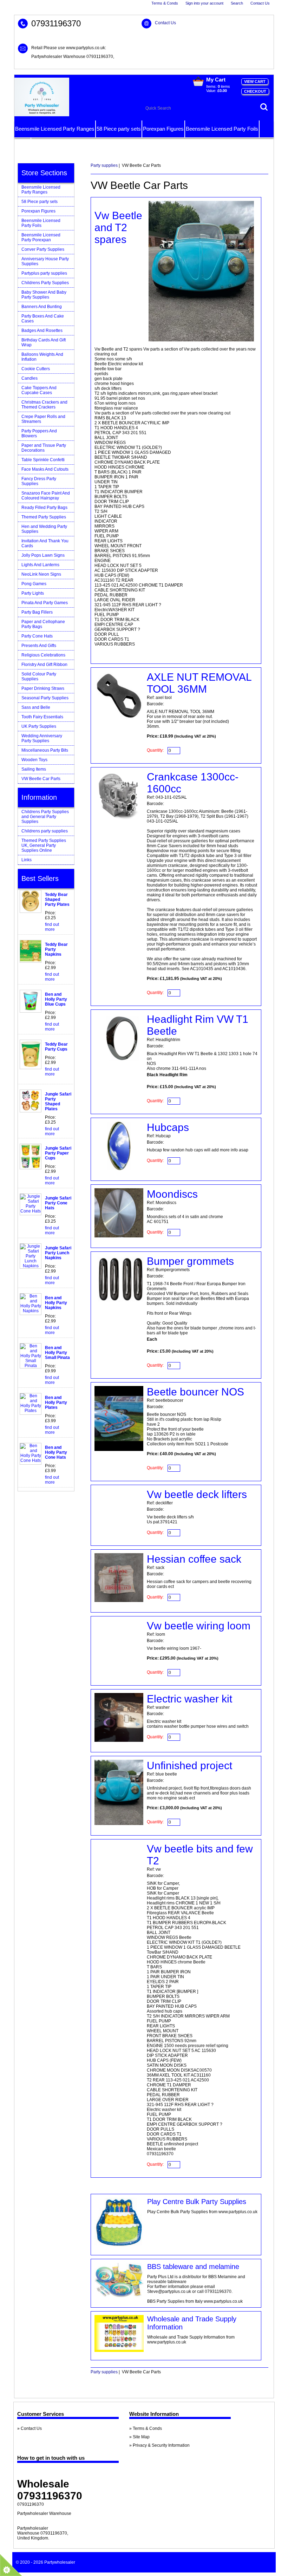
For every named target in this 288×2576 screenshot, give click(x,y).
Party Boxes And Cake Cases (43, 319)
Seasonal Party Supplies (45, 698)
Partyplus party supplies (44, 273)
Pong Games (34, 584)
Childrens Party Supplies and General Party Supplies (45, 817)
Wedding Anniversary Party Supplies (42, 738)
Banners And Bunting (42, 307)
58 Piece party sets (119, 129)
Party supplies (104, 165)
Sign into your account (204, 3)
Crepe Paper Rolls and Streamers (43, 419)
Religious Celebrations (43, 655)
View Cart (255, 81)
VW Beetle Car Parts (41, 779)
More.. (22, 146)
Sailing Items (34, 769)
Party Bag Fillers (37, 612)
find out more (52, 927)
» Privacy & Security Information (159, 2445)
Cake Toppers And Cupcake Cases (39, 390)
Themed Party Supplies (44, 517)
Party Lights (33, 593)
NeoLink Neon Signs (41, 574)
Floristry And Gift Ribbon (44, 665)
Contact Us (260, 3)
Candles (30, 378)
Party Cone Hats (37, 636)
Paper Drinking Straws (43, 688)
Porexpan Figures (163, 129)
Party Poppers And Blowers (39, 433)
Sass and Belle (36, 707)
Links (27, 860)
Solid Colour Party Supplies (39, 676)
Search (237, 3)
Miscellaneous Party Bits (45, 750)
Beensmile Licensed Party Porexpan (41, 237)
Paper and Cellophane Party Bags (43, 624)
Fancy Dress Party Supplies (39, 481)
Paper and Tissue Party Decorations (44, 448)
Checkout (255, 91)
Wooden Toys (34, 760)
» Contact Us (30, 2428)
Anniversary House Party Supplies (45, 261)
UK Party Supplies (39, 726)
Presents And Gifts (39, 646)
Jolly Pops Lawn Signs (43, 555)
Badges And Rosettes (42, 331)
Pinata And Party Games (45, 603)
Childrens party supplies (45, 831)
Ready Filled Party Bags (44, 508)
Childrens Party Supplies (45, 283)
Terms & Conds (165, 3)
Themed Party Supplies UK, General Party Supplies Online (44, 845)
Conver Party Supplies (43, 249)
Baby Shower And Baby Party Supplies (44, 295)
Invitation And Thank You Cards (45, 543)
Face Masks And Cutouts (45, 469)
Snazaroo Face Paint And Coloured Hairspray (46, 496)
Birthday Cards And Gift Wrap (44, 342)
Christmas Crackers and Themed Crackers (44, 405)
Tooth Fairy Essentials (42, 717)
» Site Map (139, 2437)
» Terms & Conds (146, 2428)
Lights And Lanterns (40, 565)
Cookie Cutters (36, 369)
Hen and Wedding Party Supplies (44, 529)
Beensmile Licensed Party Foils (222, 129)
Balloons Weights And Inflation (42, 357)
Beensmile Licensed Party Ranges (55, 129)
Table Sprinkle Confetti (43, 460)
